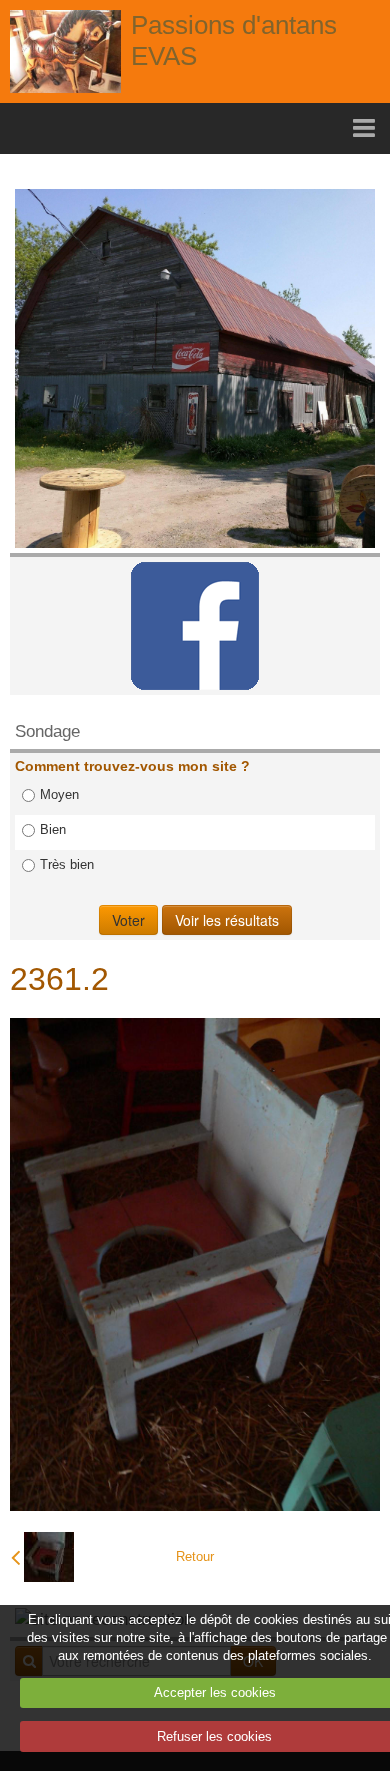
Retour (195, 1556)
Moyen (59, 794)
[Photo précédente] (42, 1557)
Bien (53, 829)
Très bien (67, 864)
